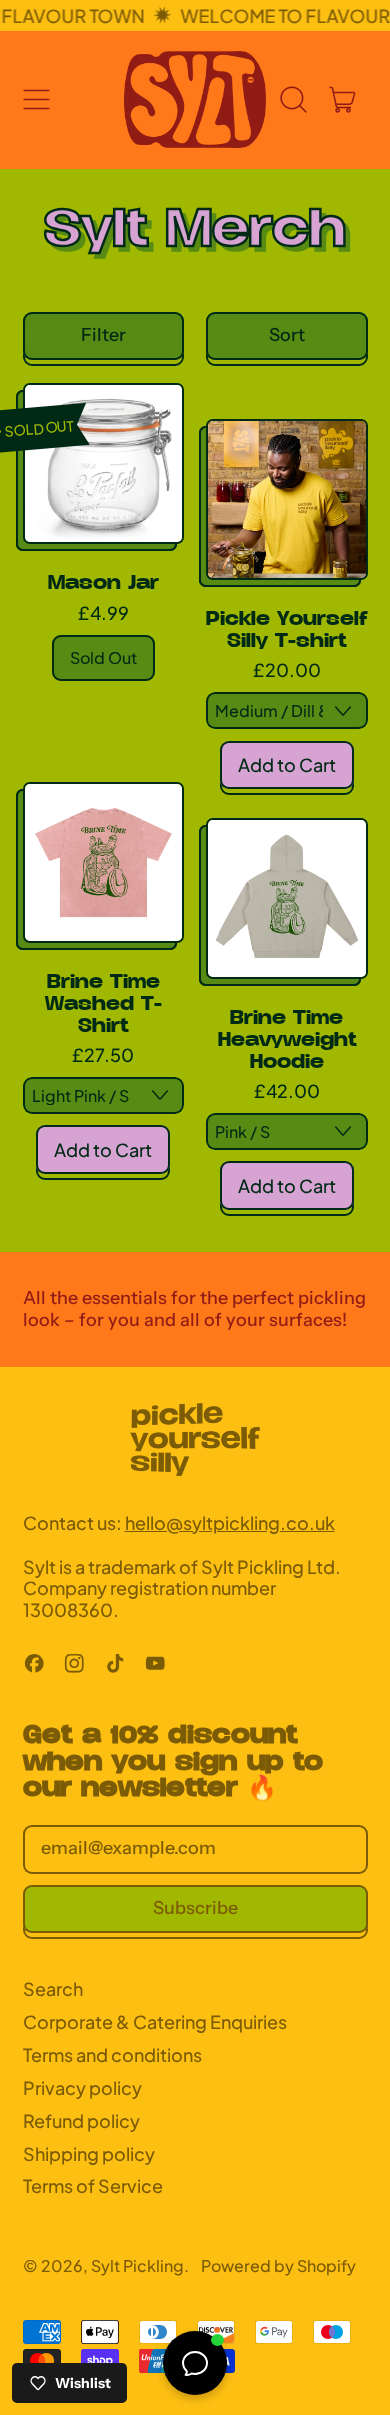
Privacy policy (82, 2087)
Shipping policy (89, 2153)
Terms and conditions (112, 2054)
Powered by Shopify (278, 2265)
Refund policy (81, 2120)
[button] (294, 100)
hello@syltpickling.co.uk (230, 1522)
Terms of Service (93, 2185)
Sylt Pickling (137, 2265)
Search (53, 1988)
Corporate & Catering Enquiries (155, 2021)
